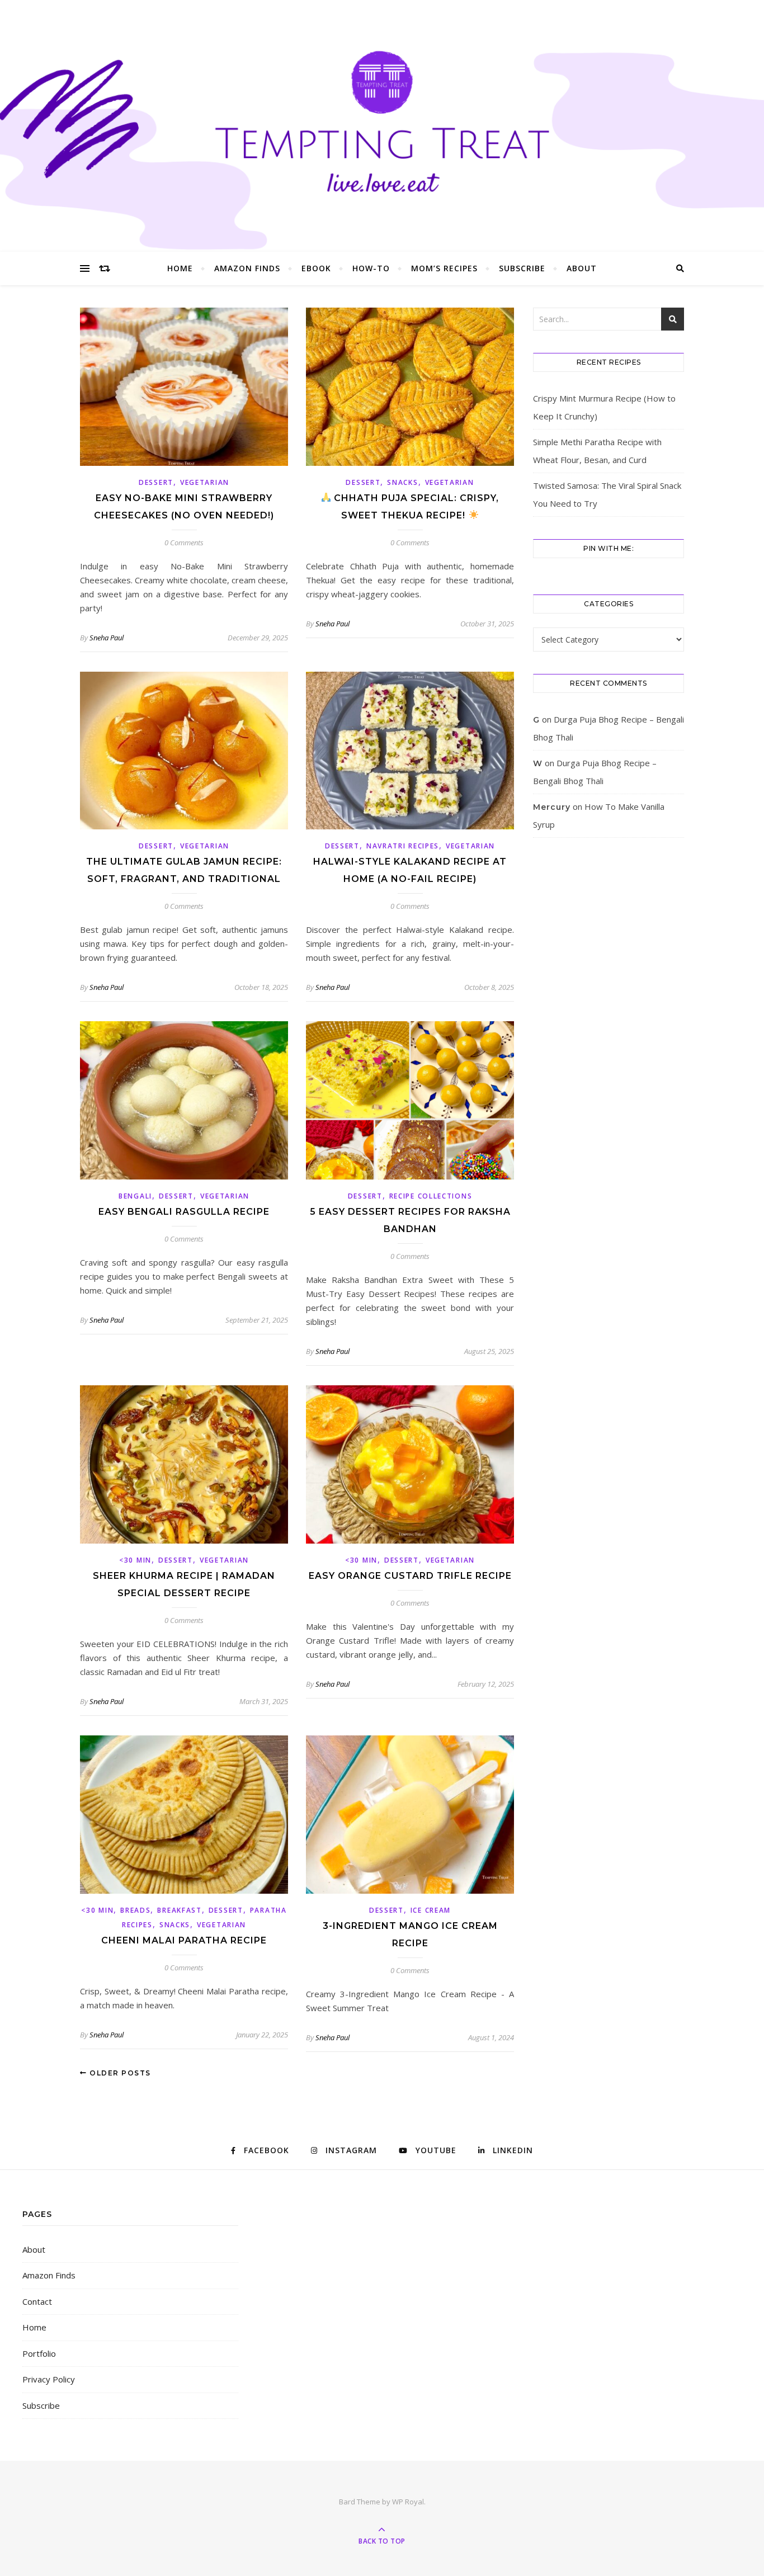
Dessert (156, 482)
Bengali (135, 1196)
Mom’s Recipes (444, 268)
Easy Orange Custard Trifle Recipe (410, 1576)
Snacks (402, 482)
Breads (135, 1910)
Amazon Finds (247, 268)
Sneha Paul (107, 638)
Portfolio (39, 2353)
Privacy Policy (49, 2379)
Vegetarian (205, 482)
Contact (37, 2301)
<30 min (135, 1560)
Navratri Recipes (403, 846)
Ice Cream (431, 1910)
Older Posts (119, 2073)
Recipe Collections (431, 1196)
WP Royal (408, 2502)
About (582, 268)
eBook (316, 268)
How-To (371, 268)
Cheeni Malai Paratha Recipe (184, 1940)
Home (180, 268)
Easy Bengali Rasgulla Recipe (184, 1212)
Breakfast (179, 1910)
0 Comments (184, 542)
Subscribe (522, 268)
